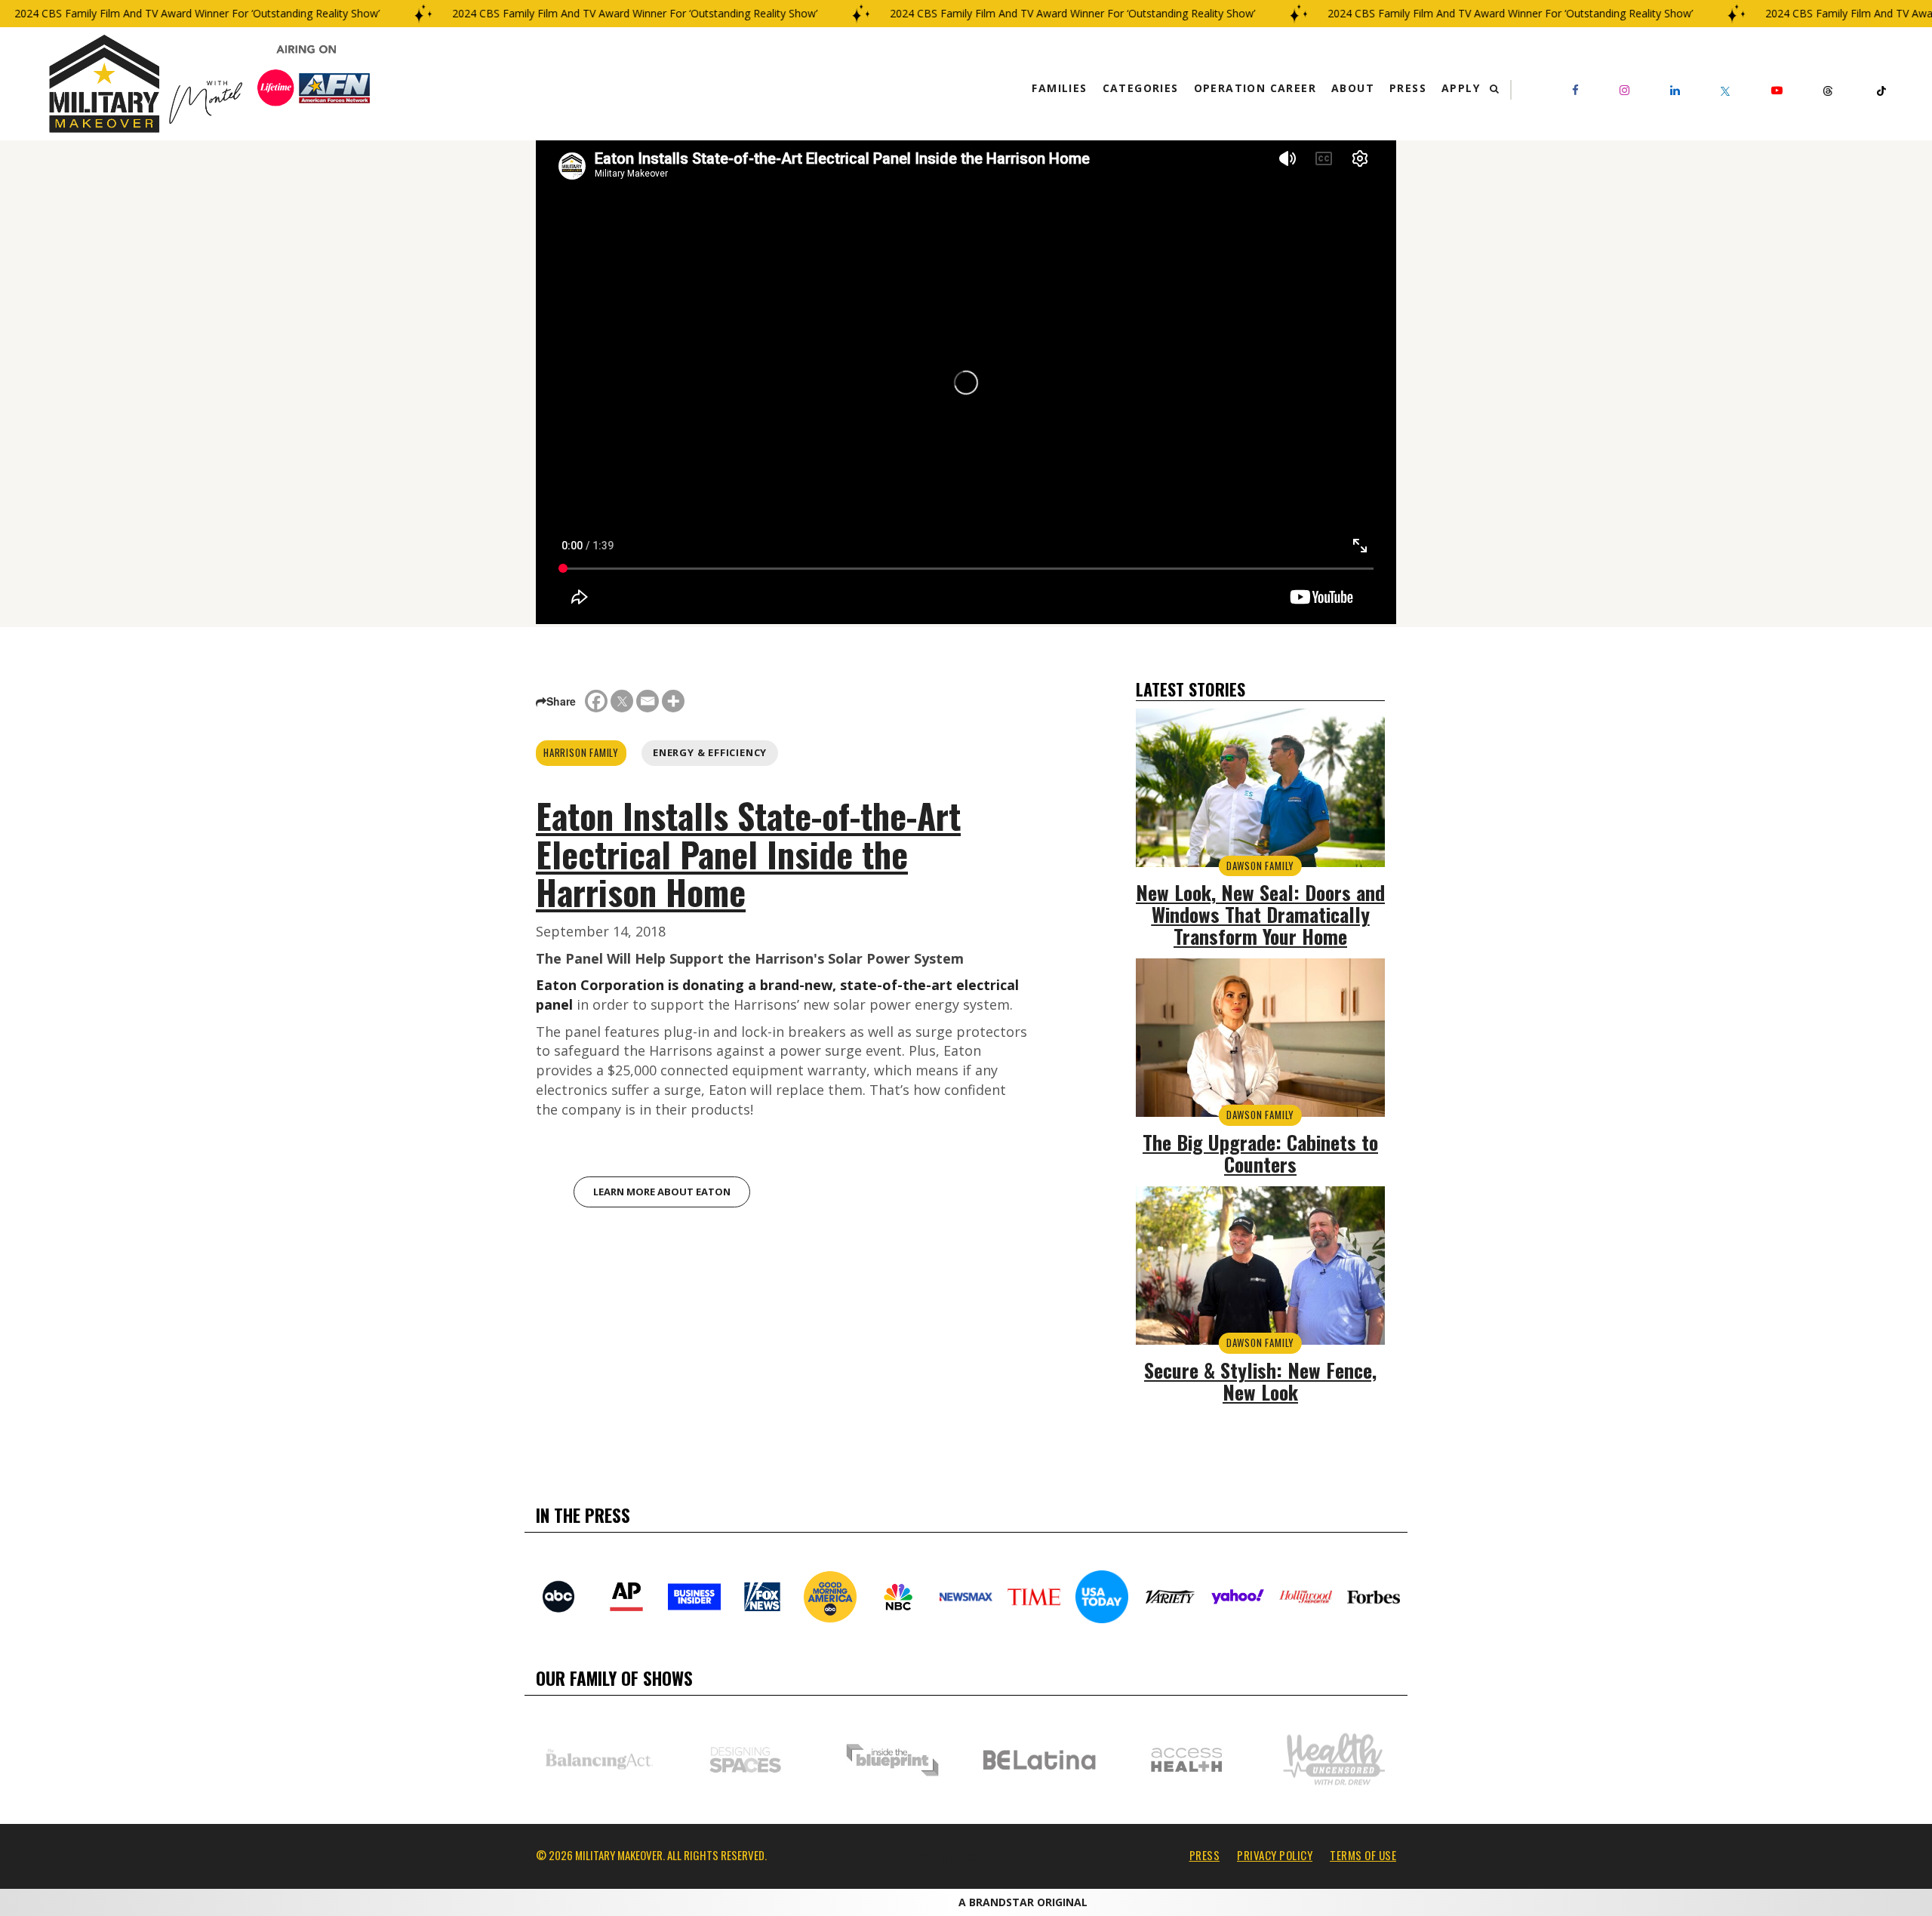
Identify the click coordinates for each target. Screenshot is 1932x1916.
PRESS (1205, 1855)
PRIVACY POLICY (1275, 1855)
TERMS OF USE (1363, 1855)
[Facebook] (596, 701)
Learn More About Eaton (662, 1192)
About (1353, 88)
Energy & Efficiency (710, 752)
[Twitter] (622, 701)
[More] (673, 701)
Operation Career (1255, 88)
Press (1408, 88)
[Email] (648, 701)
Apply (1461, 88)
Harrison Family (581, 752)
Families (1059, 88)
